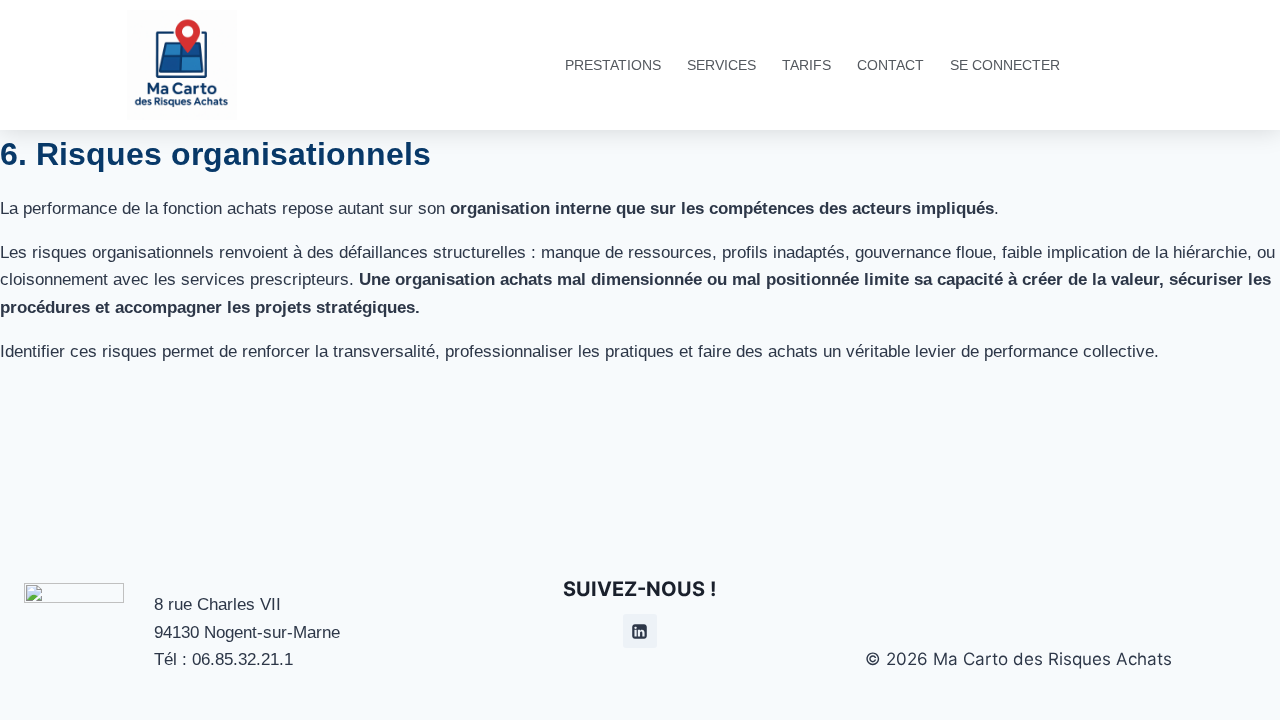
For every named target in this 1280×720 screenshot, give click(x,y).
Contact (890, 65)
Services (721, 65)
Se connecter (1005, 65)
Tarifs (806, 65)
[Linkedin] (640, 631)
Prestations (613, 65)
